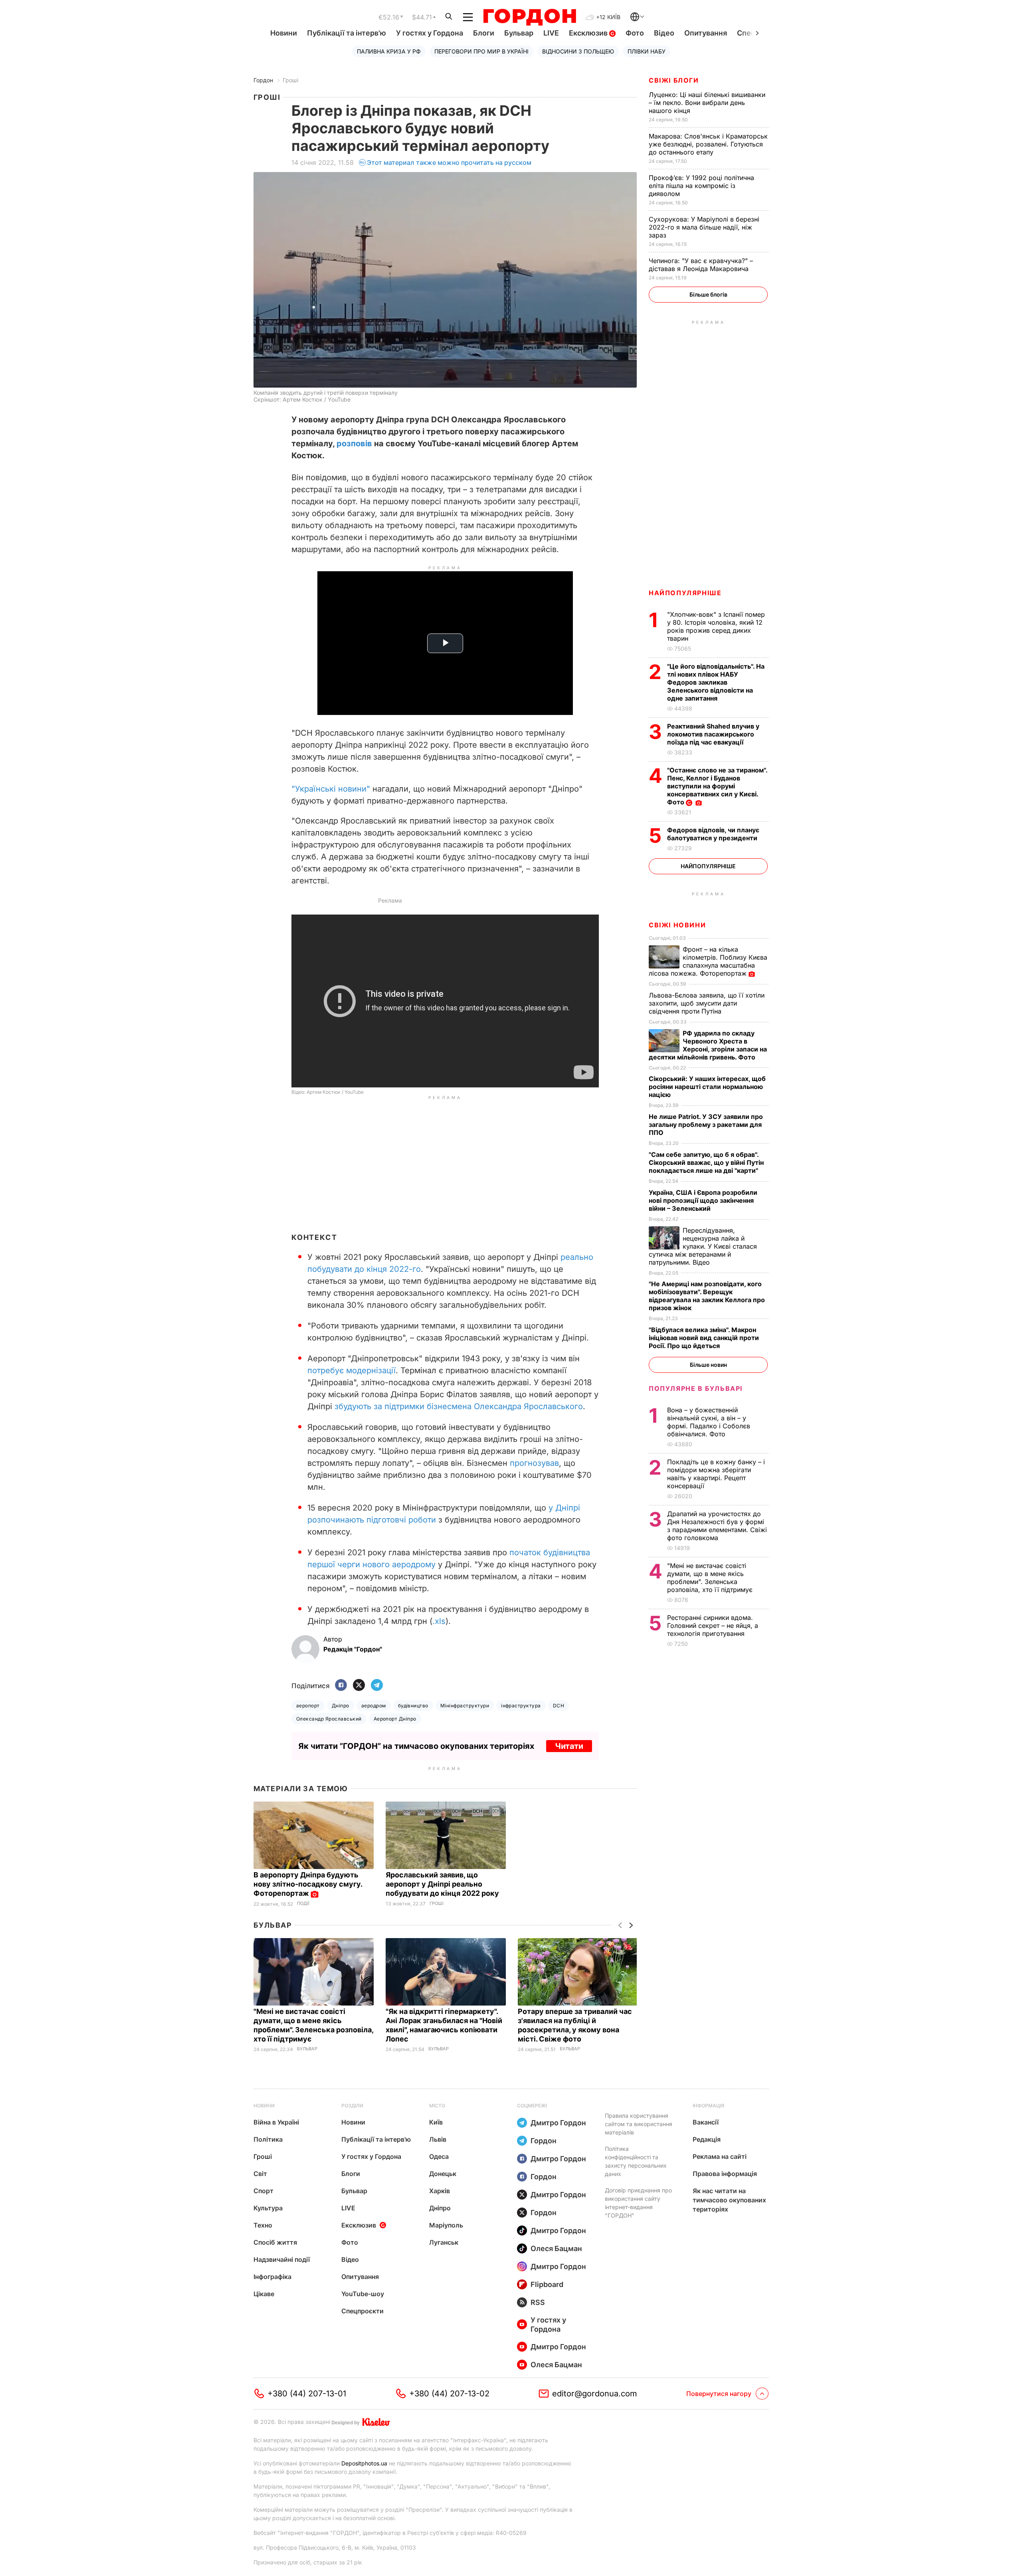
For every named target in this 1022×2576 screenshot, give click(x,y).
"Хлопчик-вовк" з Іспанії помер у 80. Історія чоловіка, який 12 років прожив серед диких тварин (716, 626)
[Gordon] (530, 17)
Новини (284, 33)
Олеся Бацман (556, 2248)
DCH (559, 1706)
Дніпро (341, 1706)
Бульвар (519, 33)
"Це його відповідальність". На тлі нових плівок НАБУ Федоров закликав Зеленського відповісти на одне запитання (716, 682)
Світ (260, 2174)
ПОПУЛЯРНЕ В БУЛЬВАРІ (696, 1388)
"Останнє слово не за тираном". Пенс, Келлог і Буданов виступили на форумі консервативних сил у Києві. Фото (717, 786)
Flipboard (547, 2284)
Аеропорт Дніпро (395, 1719)
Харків (440, 2191)
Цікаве (264, 2294)
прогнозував (534, 1463)
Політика (268, 2139)
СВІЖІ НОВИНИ (677, 925)
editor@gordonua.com (595, 2394)
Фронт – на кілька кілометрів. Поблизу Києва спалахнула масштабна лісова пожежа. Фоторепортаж (708, 961)
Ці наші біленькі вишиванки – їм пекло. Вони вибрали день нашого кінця (707, 103)
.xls (439, 1621)
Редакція (707, 2139)
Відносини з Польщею (578, 51)
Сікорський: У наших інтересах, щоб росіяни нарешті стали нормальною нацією (707, 1087)
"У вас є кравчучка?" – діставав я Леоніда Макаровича (701, 265)
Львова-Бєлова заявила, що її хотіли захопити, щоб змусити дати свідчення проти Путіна (707, 1003)
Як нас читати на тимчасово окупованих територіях (729, 2200)
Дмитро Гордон (558, 2123)
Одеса (439, 2156)
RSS (538, 2302)
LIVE (551, 33)
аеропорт (308, 1706)
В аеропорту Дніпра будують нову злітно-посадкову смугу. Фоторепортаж (308, 1884)
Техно (263, 2225)
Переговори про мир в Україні (481, 51)
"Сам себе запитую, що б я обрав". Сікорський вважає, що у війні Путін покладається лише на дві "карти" (706, 1162)
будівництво (413, 1706)
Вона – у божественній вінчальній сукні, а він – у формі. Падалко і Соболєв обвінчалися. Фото (709, 1422)
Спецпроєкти (362, 2311)
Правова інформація (725, 2174)
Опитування (706, 33)
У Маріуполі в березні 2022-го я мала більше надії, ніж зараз (704, 227)
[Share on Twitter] (359, 1686)
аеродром (374, 1706)
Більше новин (708, 1365)
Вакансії (706, 2122)
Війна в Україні (276, 2122)
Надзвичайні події (282, 2259)
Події (303, 1904)
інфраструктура (521, 1706)
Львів (438, 2139)
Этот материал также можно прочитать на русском (449, 162)
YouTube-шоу (363, 2294)
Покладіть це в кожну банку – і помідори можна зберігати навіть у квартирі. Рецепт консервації (716, 1474)
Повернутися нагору (719, 2394)
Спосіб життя (275, 2242)
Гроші (290, 80)
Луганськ (444, 2242)
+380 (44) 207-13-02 (449, 2394)
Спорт (263, 2191)
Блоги (484, 33)
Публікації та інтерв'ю (347, 33)
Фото (635, 33)
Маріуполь (446, 2225)
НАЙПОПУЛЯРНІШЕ (685, 593)
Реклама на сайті (720, 2156)
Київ (436, 2122)
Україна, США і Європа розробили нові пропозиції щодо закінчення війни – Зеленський (703, 1200)
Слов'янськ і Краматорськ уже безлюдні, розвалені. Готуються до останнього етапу (708, 144)
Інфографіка (272, 2277)
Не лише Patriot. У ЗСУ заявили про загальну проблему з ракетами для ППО (706, 1125)
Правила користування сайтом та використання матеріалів (639, 2124)
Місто (437, 2106)
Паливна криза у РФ (389, 51)
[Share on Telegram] (377, 1686)
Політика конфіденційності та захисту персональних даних (636, 2161)
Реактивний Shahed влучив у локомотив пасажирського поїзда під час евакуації (713, 734)
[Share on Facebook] (341, 1686)
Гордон (263, 80)
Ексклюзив (589, 33)
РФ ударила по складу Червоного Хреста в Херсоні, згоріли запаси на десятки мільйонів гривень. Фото (708, 1045)
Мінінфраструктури (465, 1706)
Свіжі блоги (674, 80)
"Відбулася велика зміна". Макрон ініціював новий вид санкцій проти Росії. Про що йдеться (704, 1338)
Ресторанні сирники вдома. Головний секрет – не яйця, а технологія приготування (713, 1626)
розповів (354, 444)
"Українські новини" (331, 789)
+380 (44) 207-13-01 (307, 2394)
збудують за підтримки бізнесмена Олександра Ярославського (459, 1406)
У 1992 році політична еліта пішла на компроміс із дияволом (701, 186)
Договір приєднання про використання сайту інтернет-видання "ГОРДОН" (638, 2203)
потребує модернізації (352, 1370)
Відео (664, 33)
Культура (268, 2208)
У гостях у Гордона (430, 33)
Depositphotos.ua (364, 2463)
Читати (569, 1746)
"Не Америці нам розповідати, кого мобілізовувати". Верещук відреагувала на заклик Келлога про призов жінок (707, 1296)
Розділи (352, 2106)
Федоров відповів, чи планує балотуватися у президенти (713, 834)
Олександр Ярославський (329, 1719)
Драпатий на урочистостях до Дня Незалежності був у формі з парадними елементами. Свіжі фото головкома (717, 1526)
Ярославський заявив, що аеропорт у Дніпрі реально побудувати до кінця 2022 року (443, 1884)
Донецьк (443, 2174)
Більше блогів (708, 294)
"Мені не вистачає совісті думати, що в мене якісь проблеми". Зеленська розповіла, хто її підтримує (711, 1578)
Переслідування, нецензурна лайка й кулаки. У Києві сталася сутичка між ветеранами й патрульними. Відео (703, 1246)
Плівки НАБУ (647, 51)
